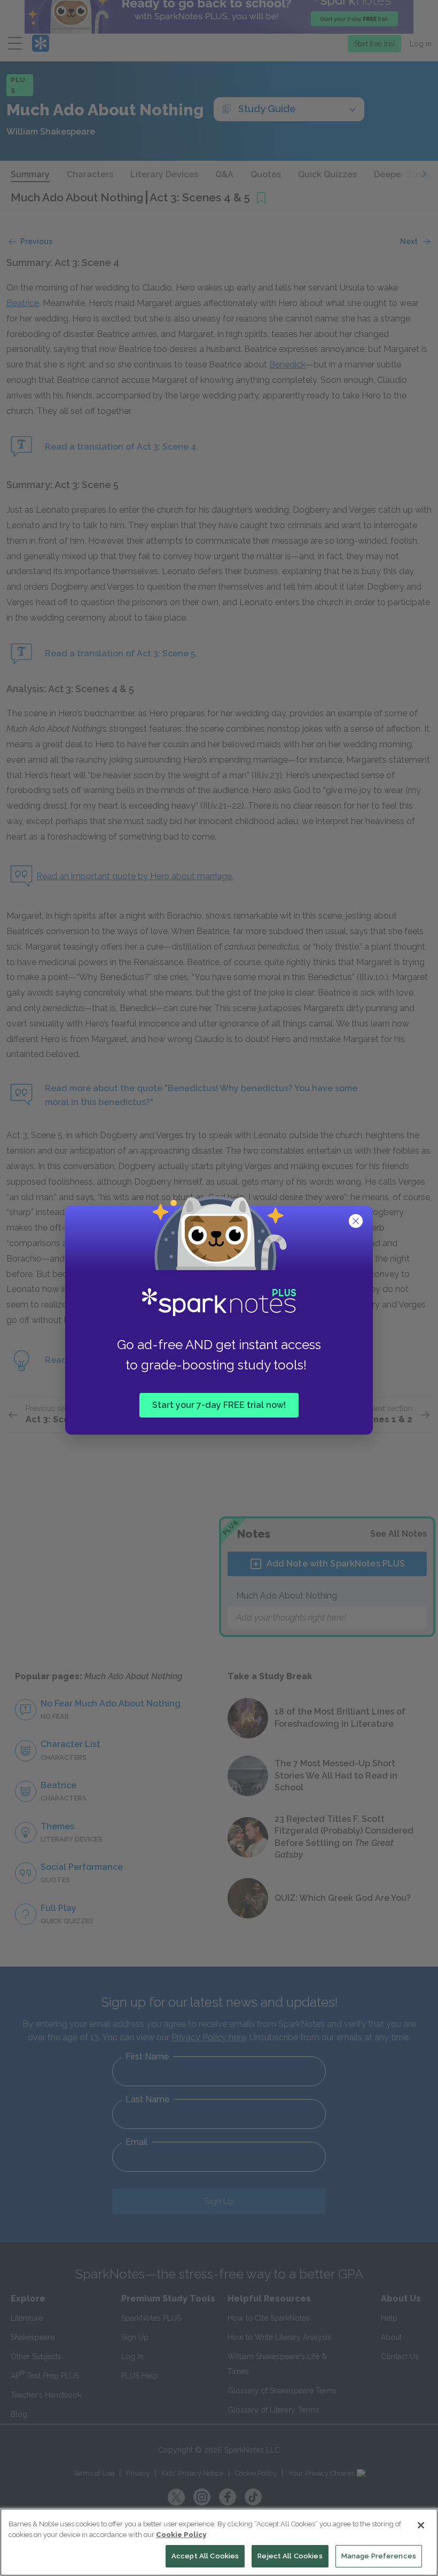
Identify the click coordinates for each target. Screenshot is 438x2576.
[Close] (421, 2525)
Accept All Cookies (205, 2556)
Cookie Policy (181, 2535)
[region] (219, 2542)
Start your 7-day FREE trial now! (219, 1404)
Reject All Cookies (290, 2556)
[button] (357, 1222)
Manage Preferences (379, 2556)
